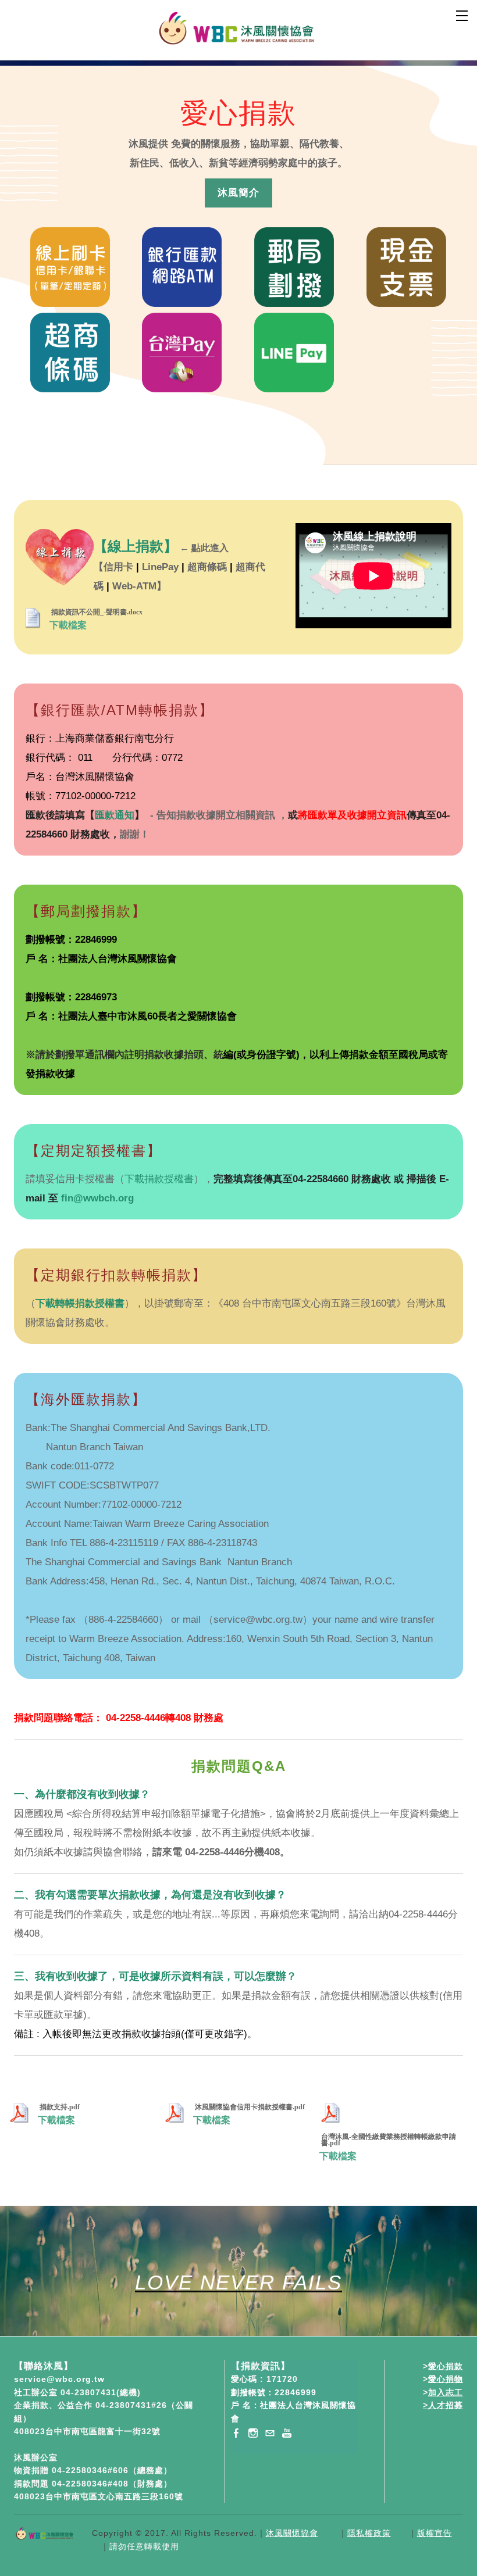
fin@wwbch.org (97, 1198)
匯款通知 (115, 815)
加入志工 (446, 2392)
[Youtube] (287, 2433)
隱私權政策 (369, 2533)
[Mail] (270, 2433)
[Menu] (462, 15)
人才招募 (446, 2405)
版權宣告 (435, 2533)
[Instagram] (253, 2433)
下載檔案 (68, 625)
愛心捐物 (446, 2379)
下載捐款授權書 (159, 1179)
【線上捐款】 (136, 546)
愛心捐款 (446, 2366)
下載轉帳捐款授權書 (80, 1303)
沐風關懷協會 (292, 2533)
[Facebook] (236, 2433)
